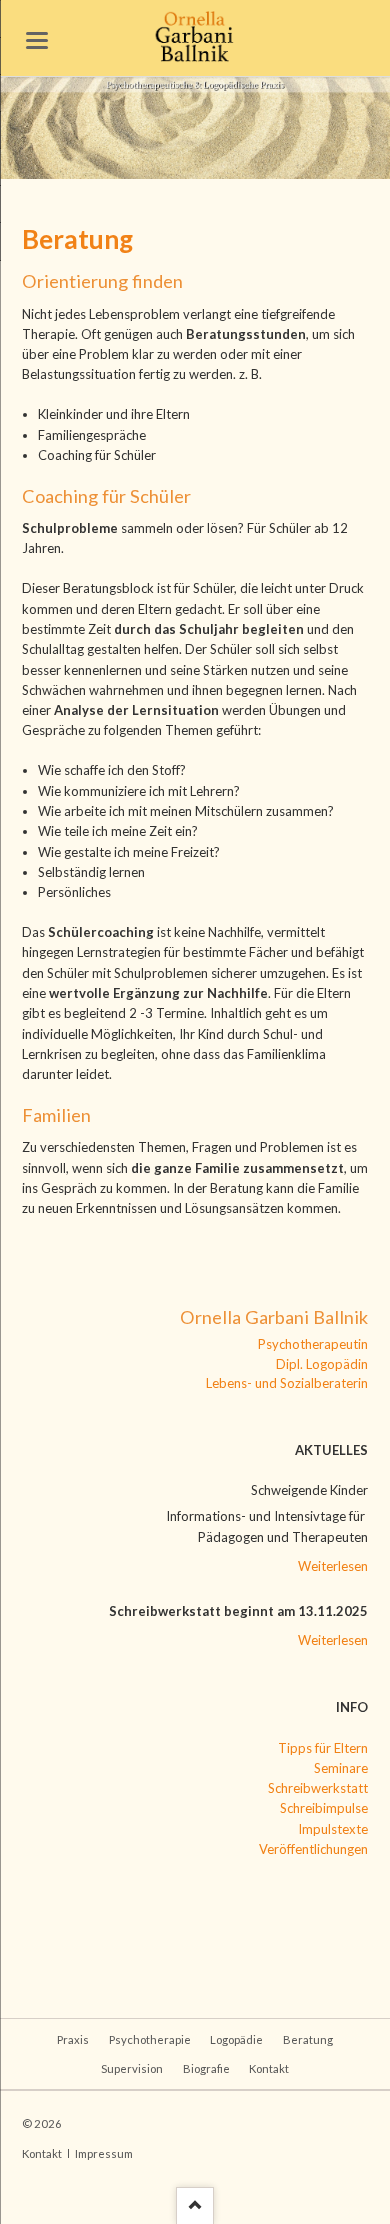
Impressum (104, 2153)
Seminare (341, 1768)
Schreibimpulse (324, 1808)
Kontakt (269, 2068)
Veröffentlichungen (313, 1849)
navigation (37, 40)
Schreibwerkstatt (318, 1788)
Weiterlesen (333, 1566)
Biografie (206, 2068)
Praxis (73, 2039)
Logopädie (236, 2039)
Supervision (132, 2068)
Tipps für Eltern (323, 1748)
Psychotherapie (150, 2039)
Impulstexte (333, 1829)
